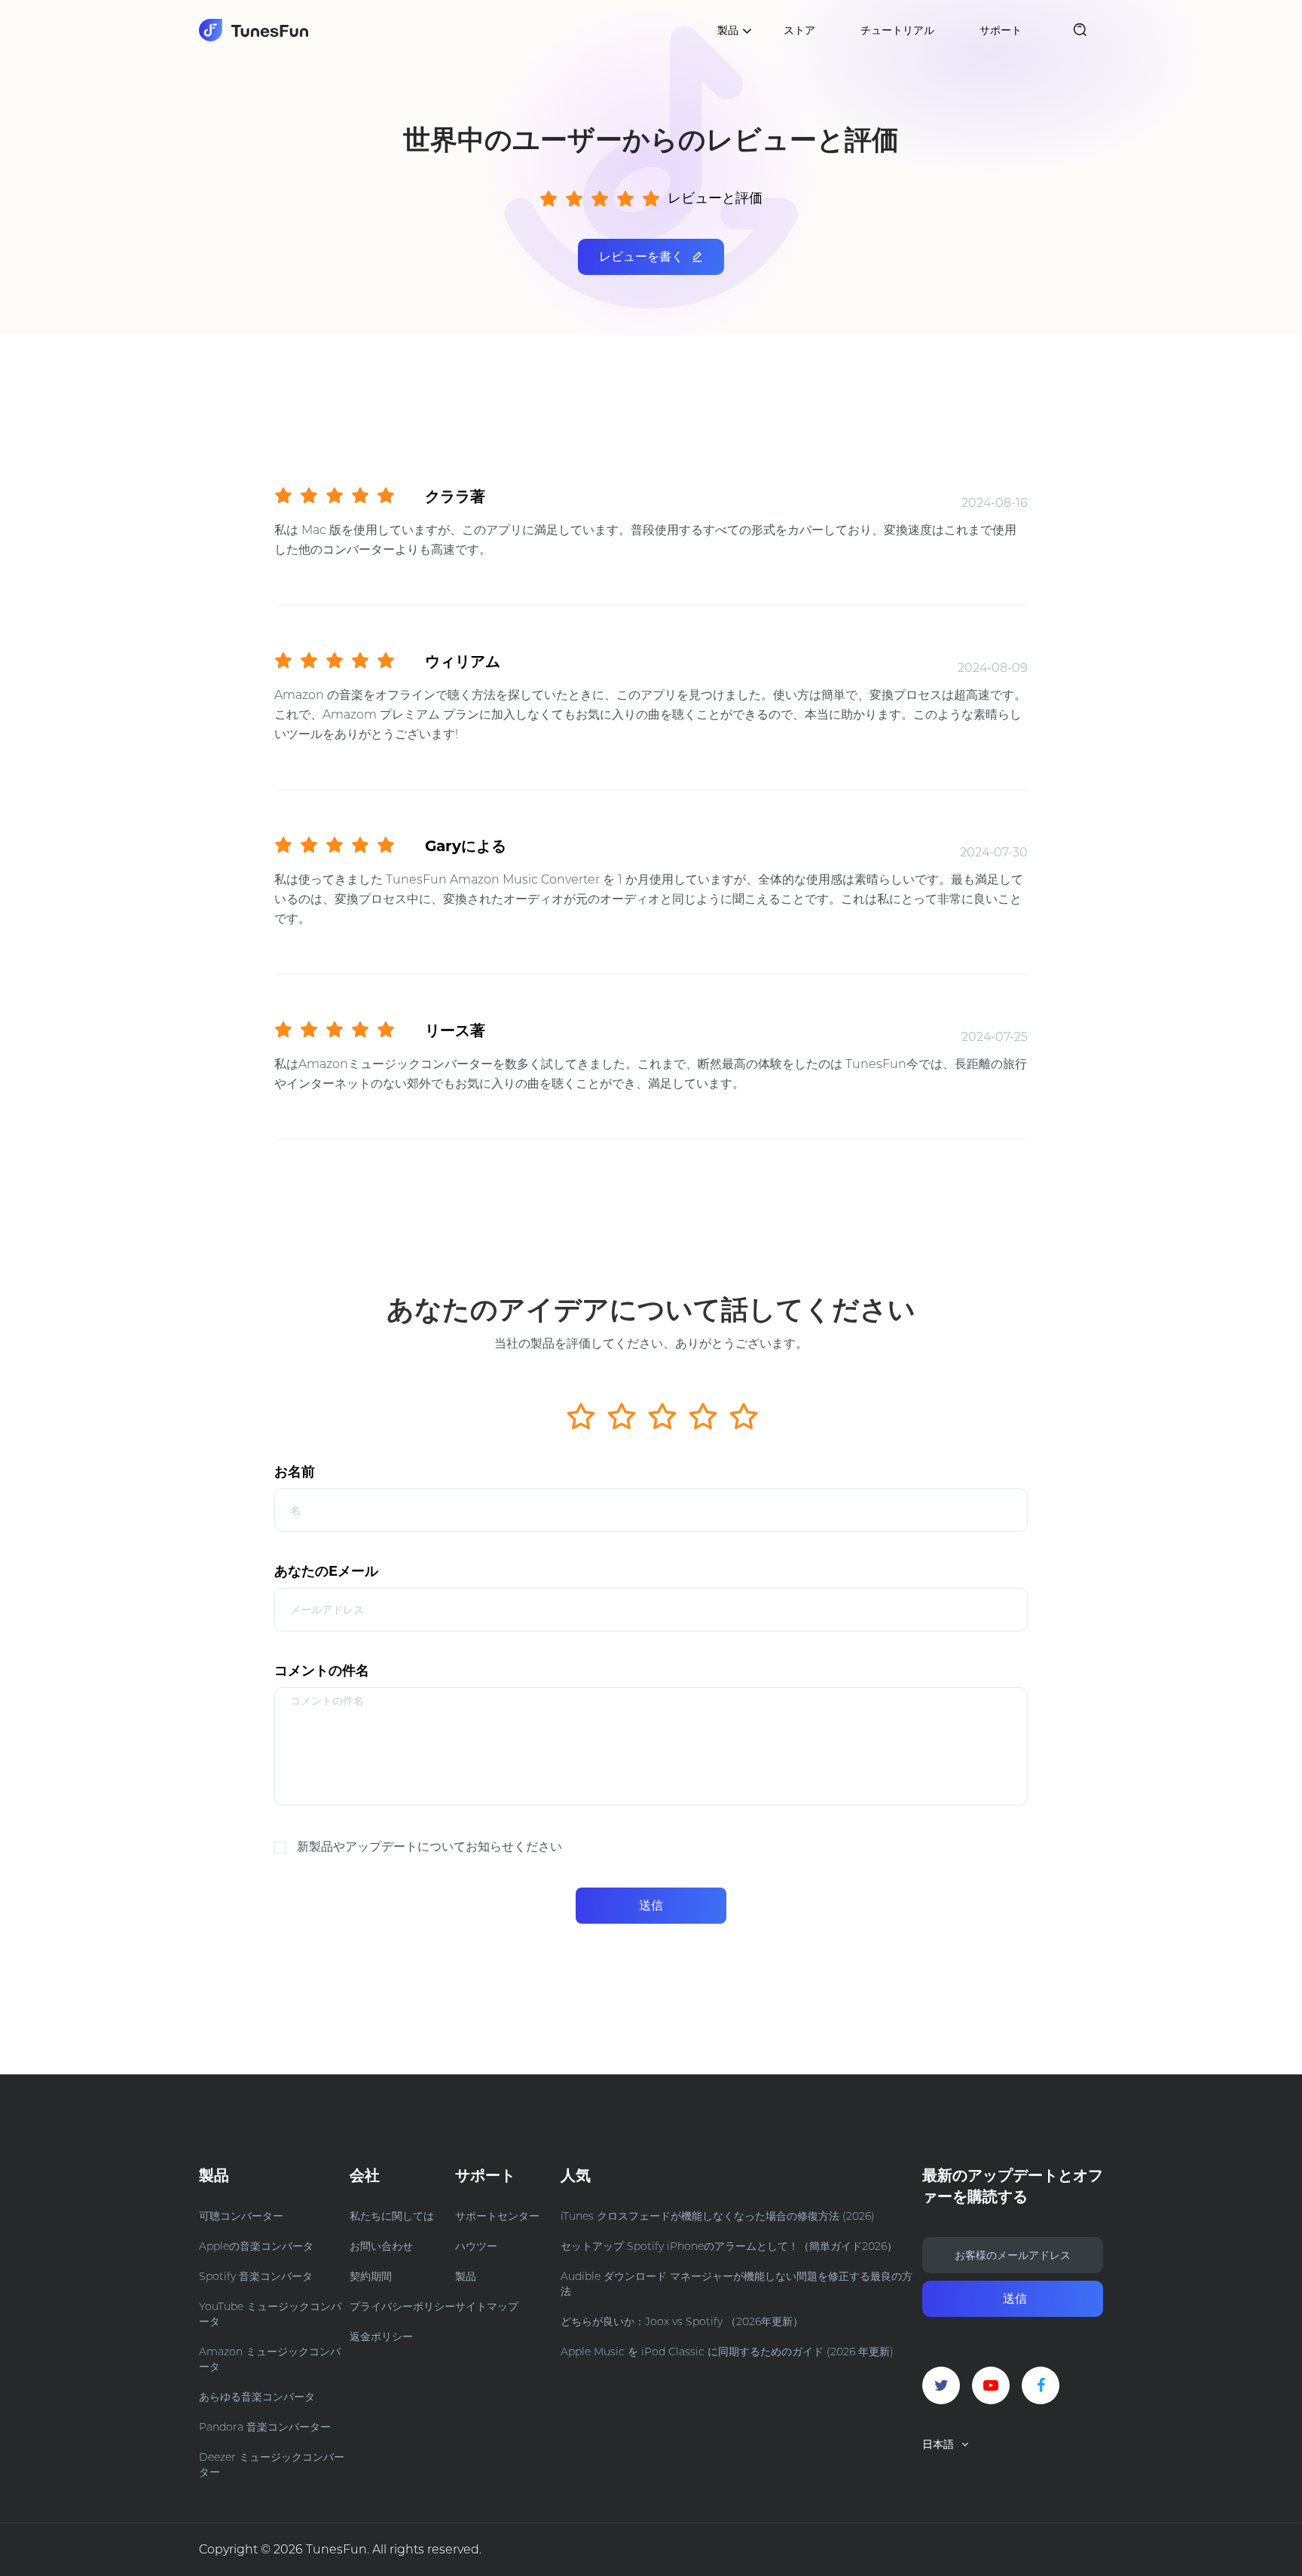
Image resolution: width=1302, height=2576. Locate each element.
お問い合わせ (381, 2246)
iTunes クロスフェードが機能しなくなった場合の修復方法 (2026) (718, 2216)
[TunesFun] (254, 30)
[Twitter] (941, 2385)
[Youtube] (991, 2385)
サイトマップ (487, 2306)
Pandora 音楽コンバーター (265, 2427)
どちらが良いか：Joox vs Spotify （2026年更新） (682, 2321)
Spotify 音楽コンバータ (256, 2276)
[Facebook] (1041, 2385)
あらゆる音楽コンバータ (257, 2397)
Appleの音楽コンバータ (256, 2246)
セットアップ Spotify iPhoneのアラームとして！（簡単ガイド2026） (729, 2246)
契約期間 (371, 2276)
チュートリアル (897, 30)
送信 (651, 1905)
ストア (799, 30)
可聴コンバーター (241, 2216)
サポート (1001, 30)
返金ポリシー (381, 2336)
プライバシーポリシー (402, 2306)
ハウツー (476, 2246)
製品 (466, 2276)
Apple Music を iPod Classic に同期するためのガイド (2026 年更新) (727, 2352)
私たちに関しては (392, 2216)
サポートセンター (497, 2216)
